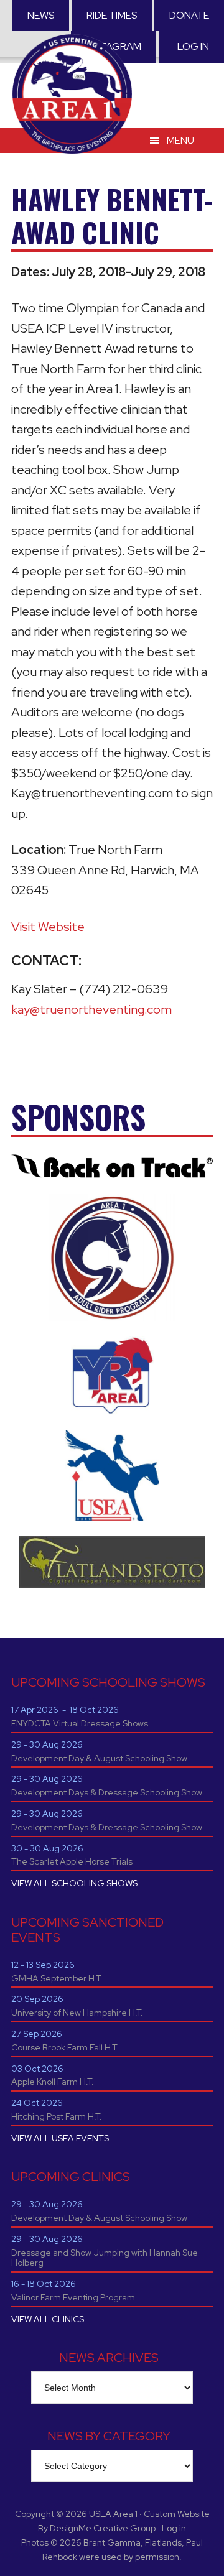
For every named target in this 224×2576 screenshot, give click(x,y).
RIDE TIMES (112, 15)
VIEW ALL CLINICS (48, 2319)
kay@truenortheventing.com (91, 1009)
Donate (189, 15)
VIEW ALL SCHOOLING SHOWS (74, 1883)
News (41, 15)
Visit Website (48, 927)
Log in (193, 46)
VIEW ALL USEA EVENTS (60, 2138)
